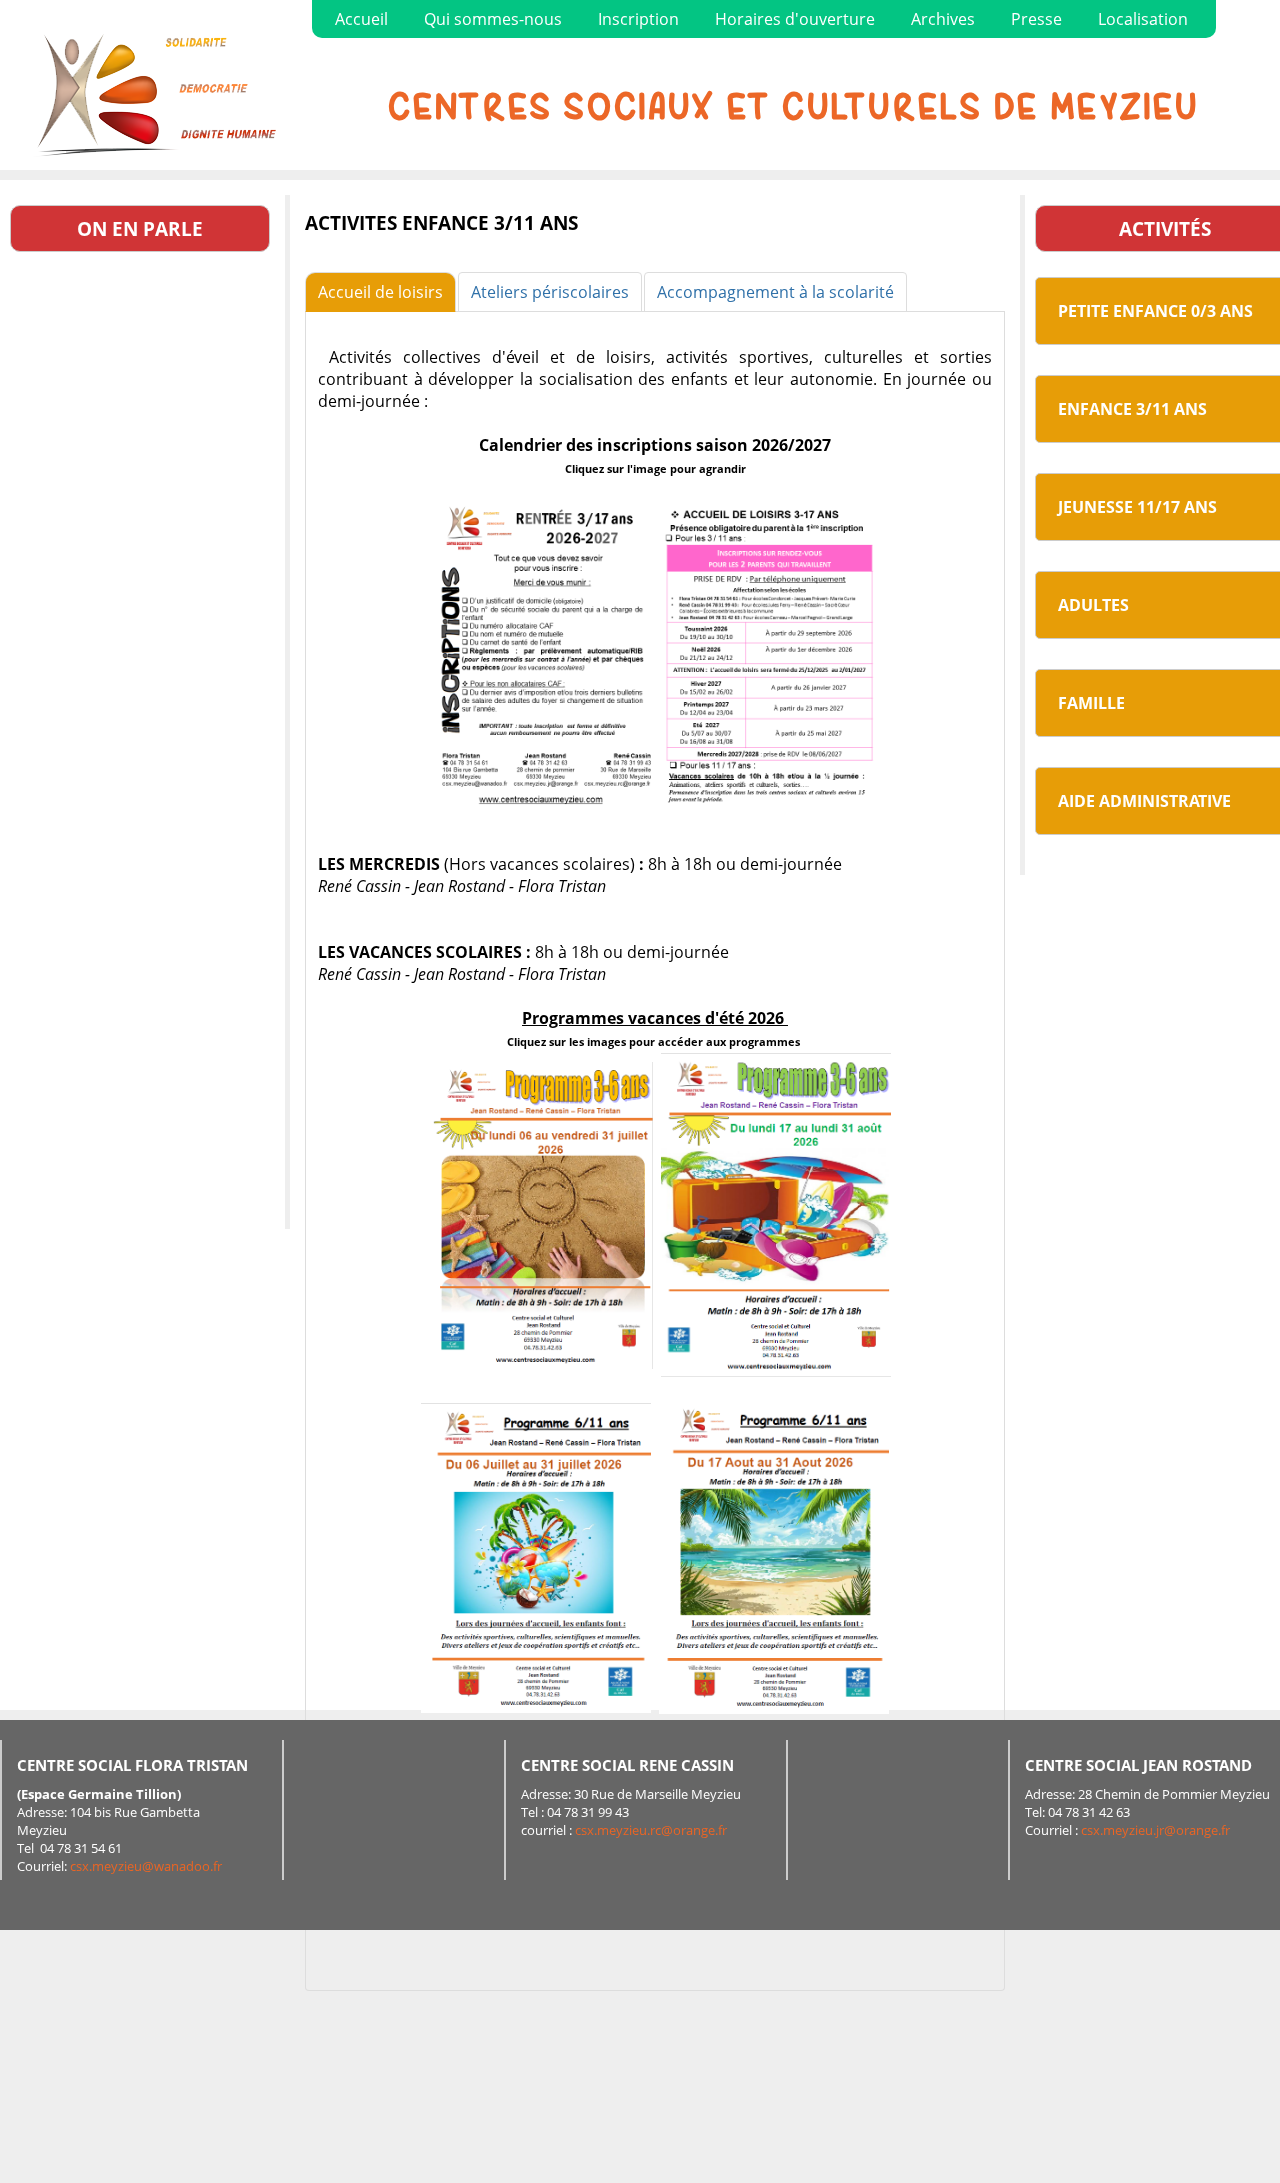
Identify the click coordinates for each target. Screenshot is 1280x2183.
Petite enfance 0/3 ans (1155, 311)
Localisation (1143, 19)
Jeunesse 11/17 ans (1137, 507)
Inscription (638, 19)
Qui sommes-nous (493, 19)
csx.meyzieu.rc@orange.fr (651, 1830)
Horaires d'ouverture (795, 19)
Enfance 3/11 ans (1132, 409)
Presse (1036, 19)
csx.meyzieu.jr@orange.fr (1155, 1830)
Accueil (361, 19)
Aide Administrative (1144, 801)
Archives (943, 19)
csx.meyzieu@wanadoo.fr (146, 1866)
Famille (1091, 703)
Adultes (1093, 605)
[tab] (380, 292)
